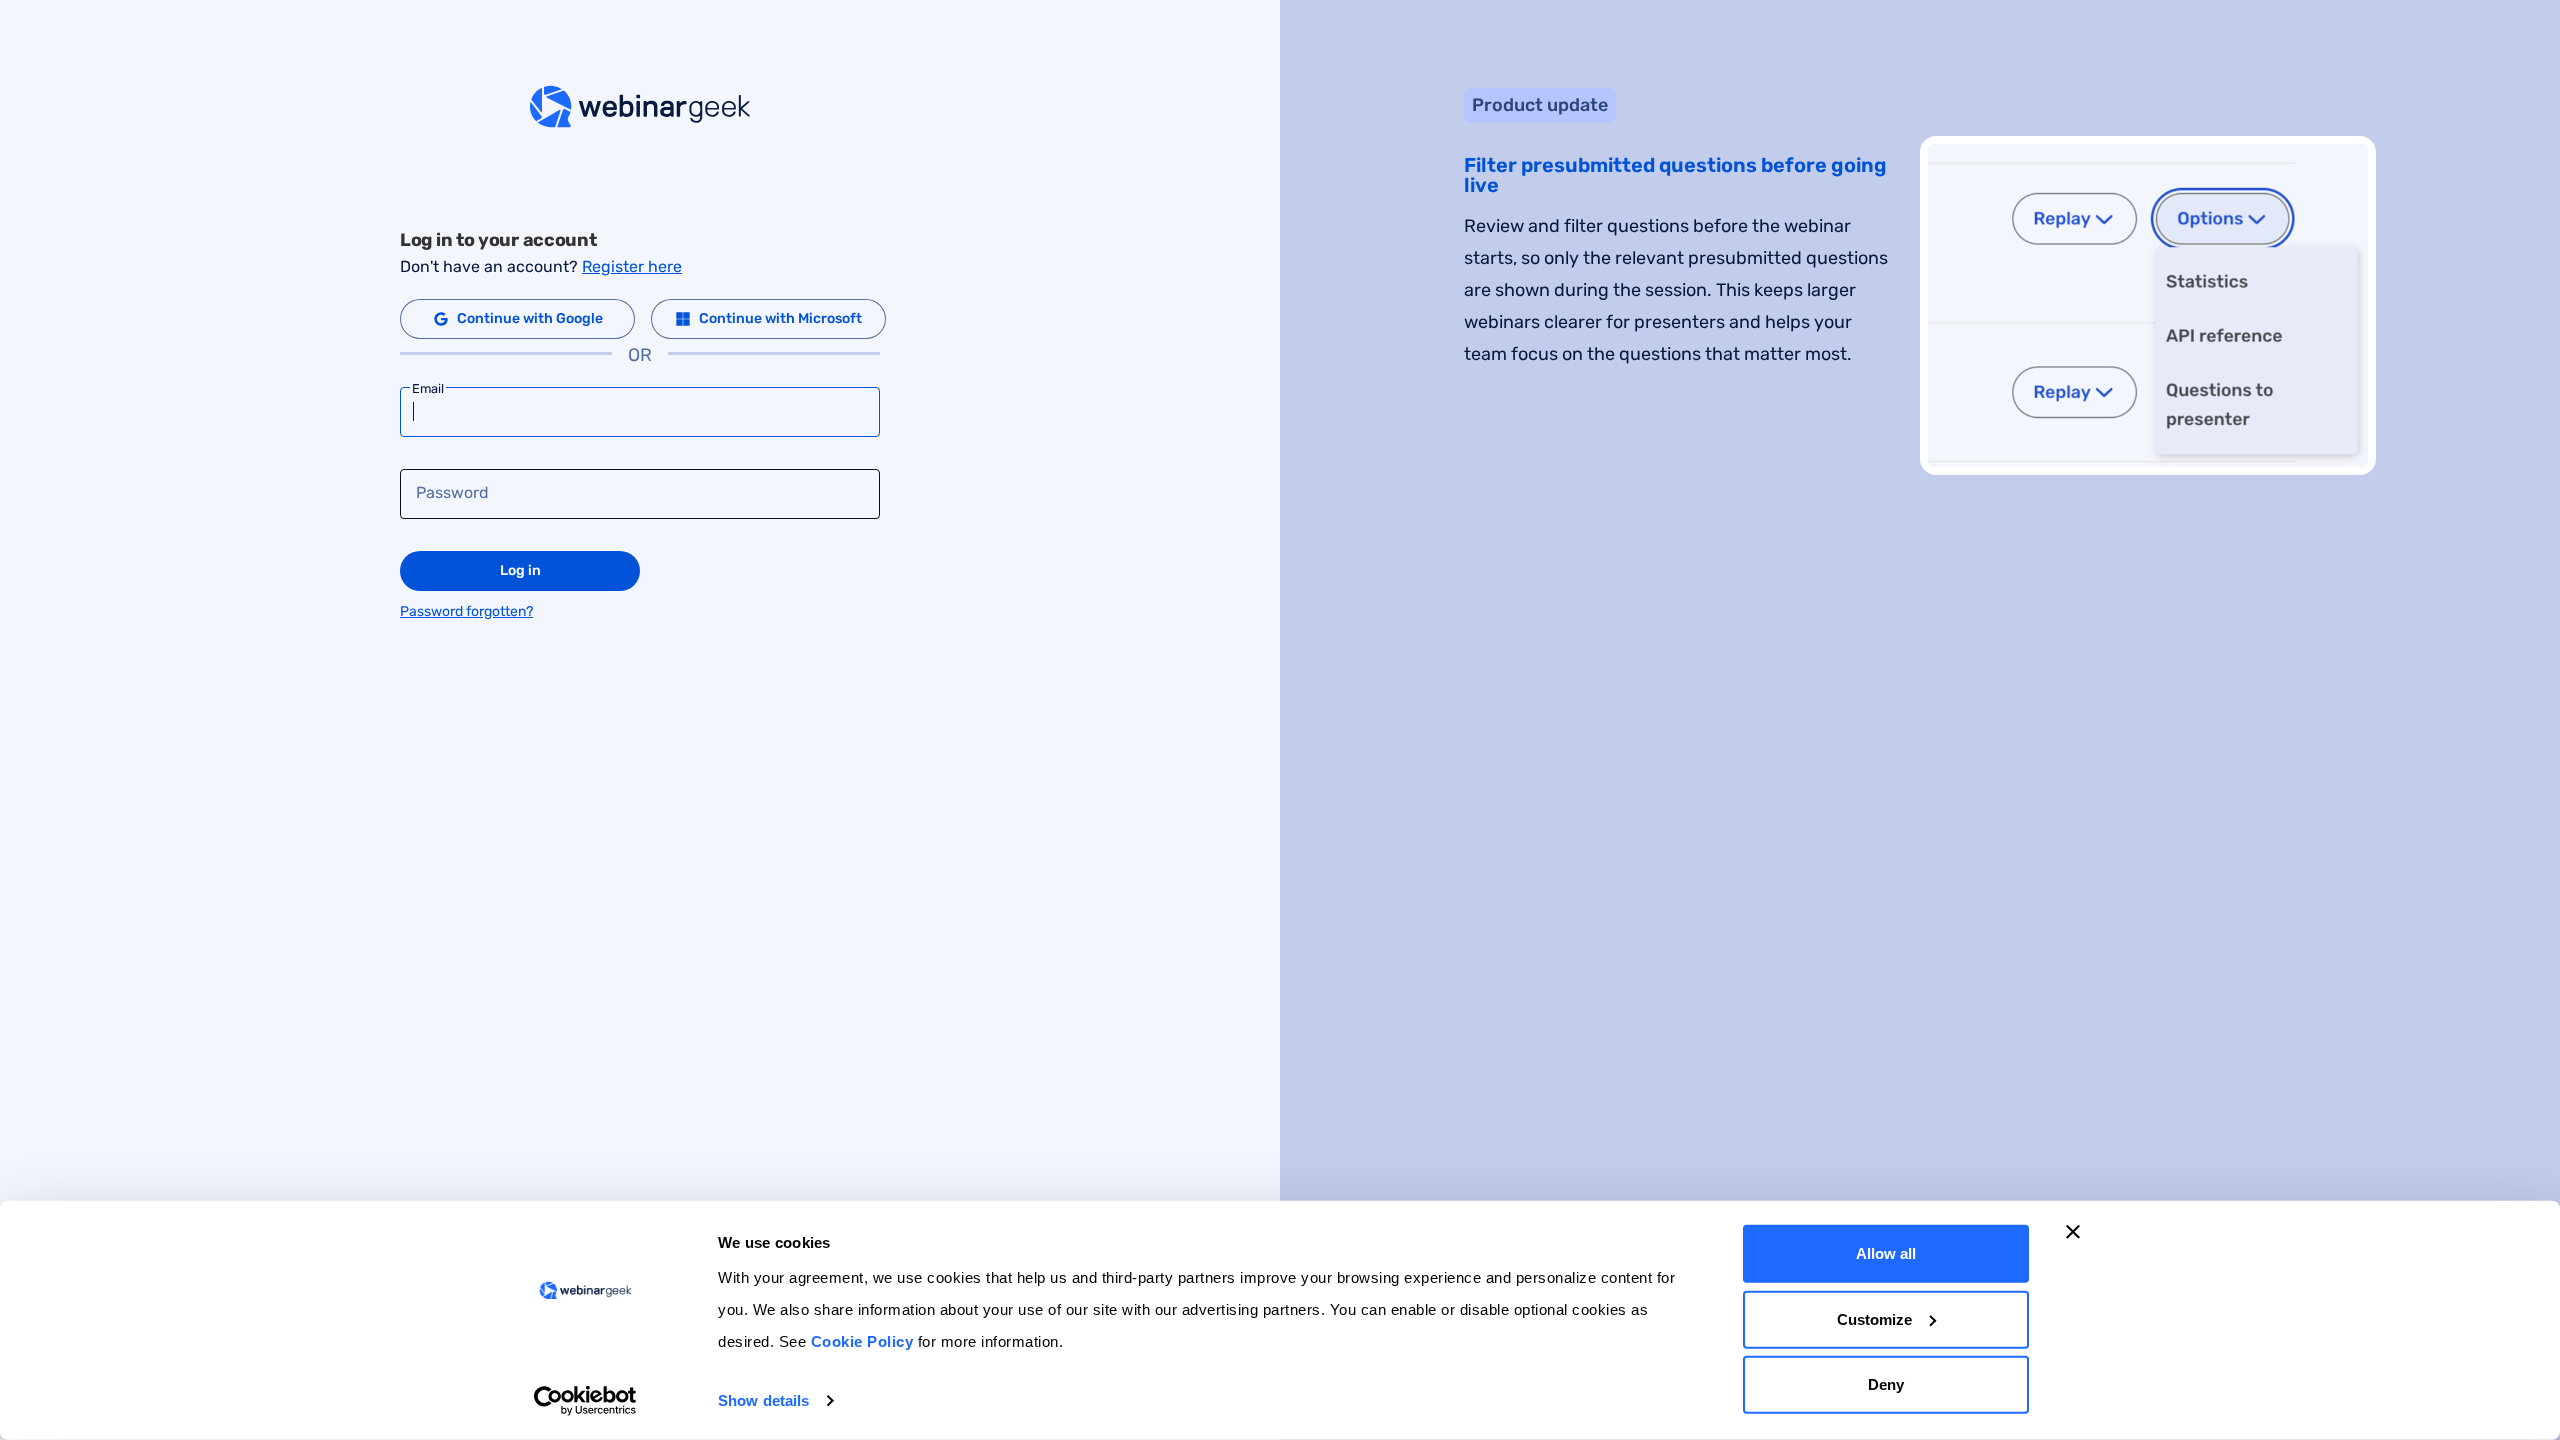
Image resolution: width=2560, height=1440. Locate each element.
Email (428, 388)
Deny (1886, 1384)
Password (452, 493)
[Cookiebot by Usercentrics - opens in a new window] (585, 1401)
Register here (632, 266)
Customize (1874, 1318)
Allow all (1886, 1253)
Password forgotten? (466, 611)
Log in (520, 570)
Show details (763, 1400)
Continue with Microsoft (780, 318)
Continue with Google (530, 318)
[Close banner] (2073, 1232)
